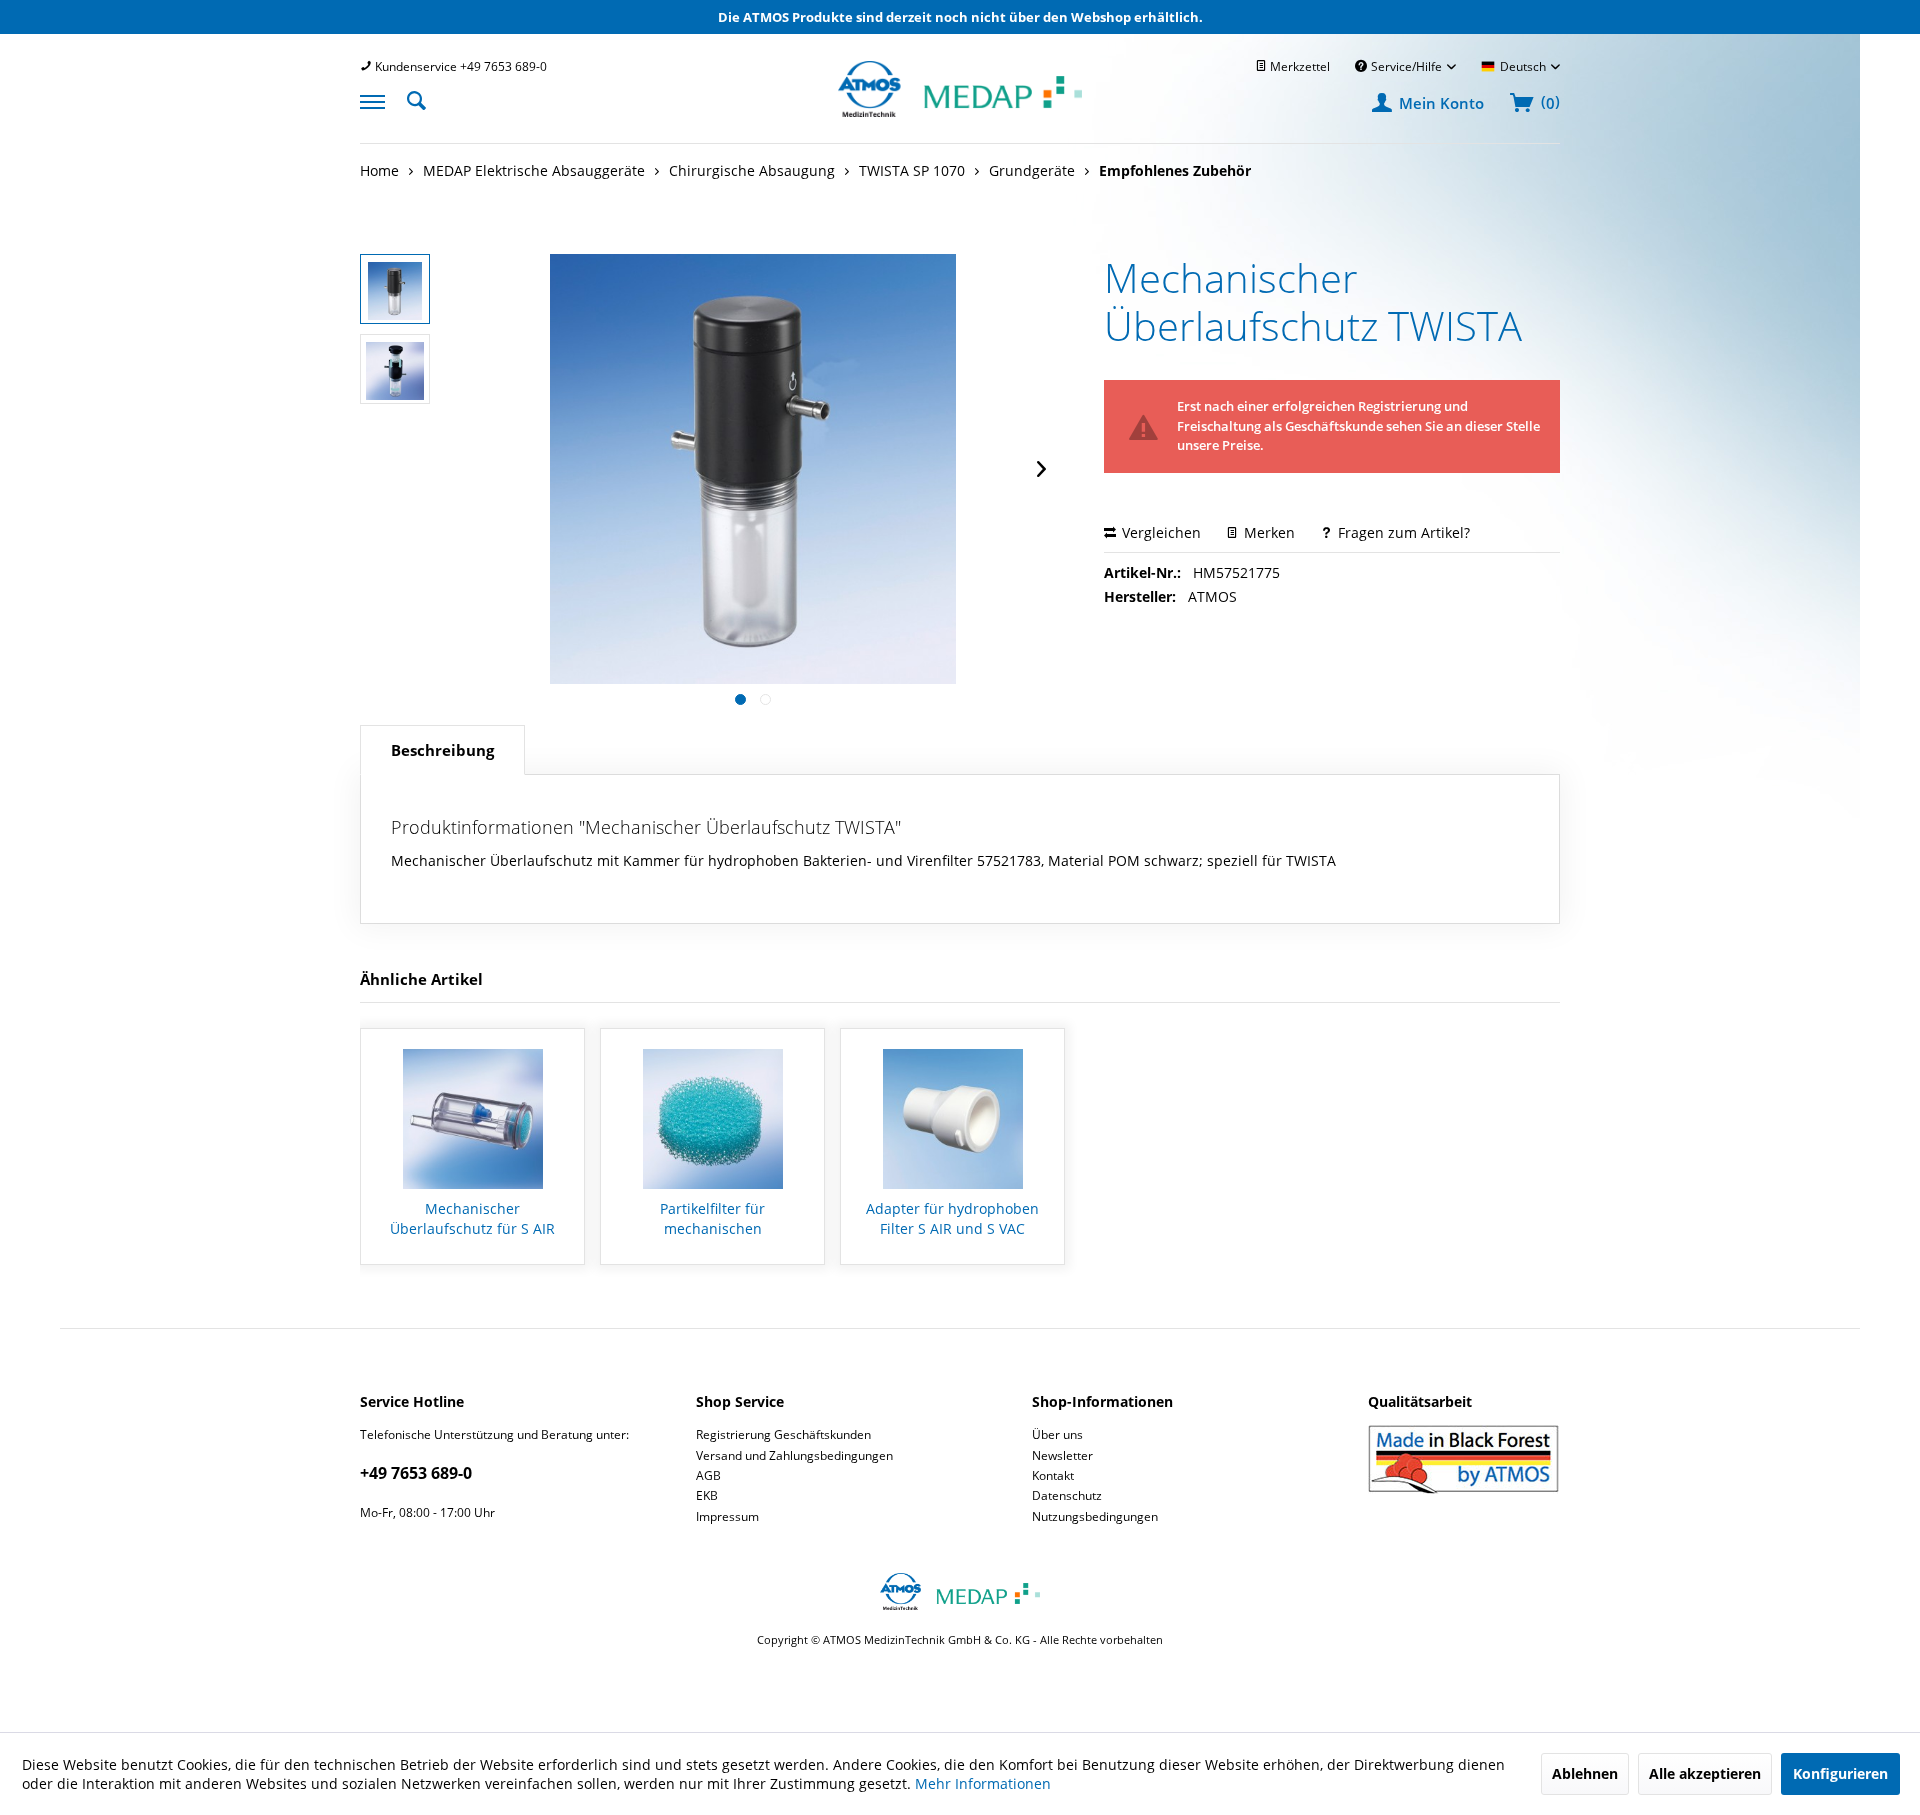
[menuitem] (453, 66)
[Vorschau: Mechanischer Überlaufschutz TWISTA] (395, 289)
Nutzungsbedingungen (1095, 1516)
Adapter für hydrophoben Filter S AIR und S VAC (952, 1218)
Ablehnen (1585, 1773)
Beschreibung (442, 750)
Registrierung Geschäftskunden (783, 1434)
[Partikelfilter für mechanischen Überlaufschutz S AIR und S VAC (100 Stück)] (712, 1119)
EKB (707, 1495)
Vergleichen (1159, 532)
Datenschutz (1067, 1495)
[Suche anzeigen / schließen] (422, 99)
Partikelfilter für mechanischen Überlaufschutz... (712, 1219)
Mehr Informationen (983, 1783)
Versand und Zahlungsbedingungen (794, 1455)
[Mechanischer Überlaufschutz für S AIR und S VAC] (472, 1119)
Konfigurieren (1840, 1773)
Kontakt (1053, 1475)
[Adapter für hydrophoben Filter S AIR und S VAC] (952, 1119)
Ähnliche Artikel (421, 979)
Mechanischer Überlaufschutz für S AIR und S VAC (472, 1219)
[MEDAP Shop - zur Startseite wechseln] (960, 111)
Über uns (1057, 1434)
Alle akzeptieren (1705, 1773)
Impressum (727, 1516)
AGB (708, 1475)
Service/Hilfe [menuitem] (1406, 66)
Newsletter (1062, 1455)
